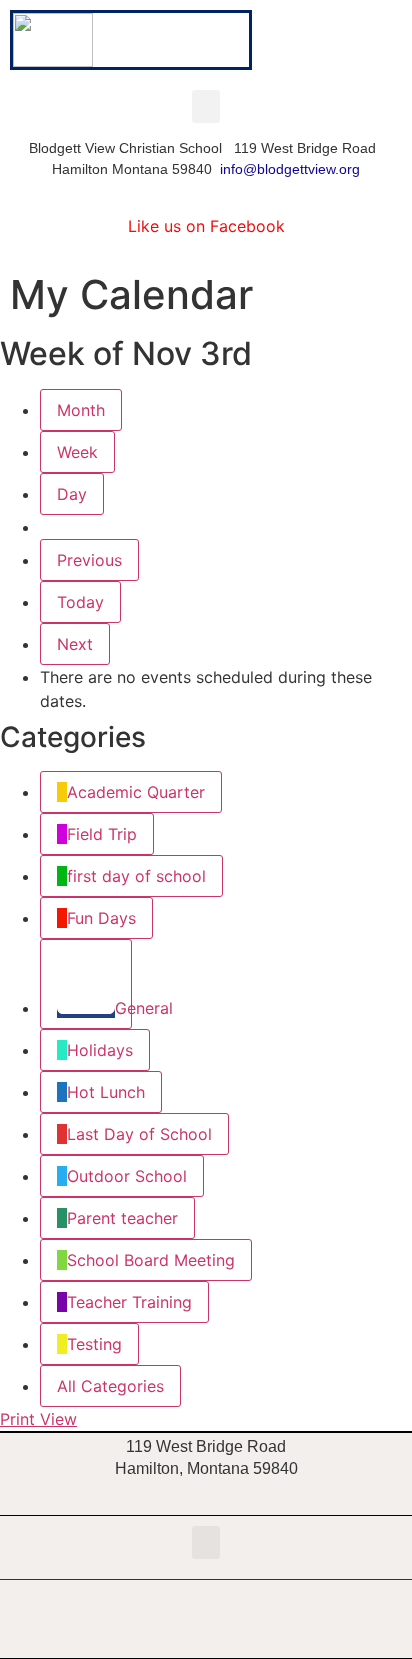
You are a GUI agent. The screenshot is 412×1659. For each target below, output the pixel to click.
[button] (206, 106)
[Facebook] (206, 1619)
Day (72, 494)
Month (81, 410)
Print (38, 1419)
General (123, 1008)
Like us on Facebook (206, 226)
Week (77, 452)
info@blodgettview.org (290, 169)
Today (80, 602)
